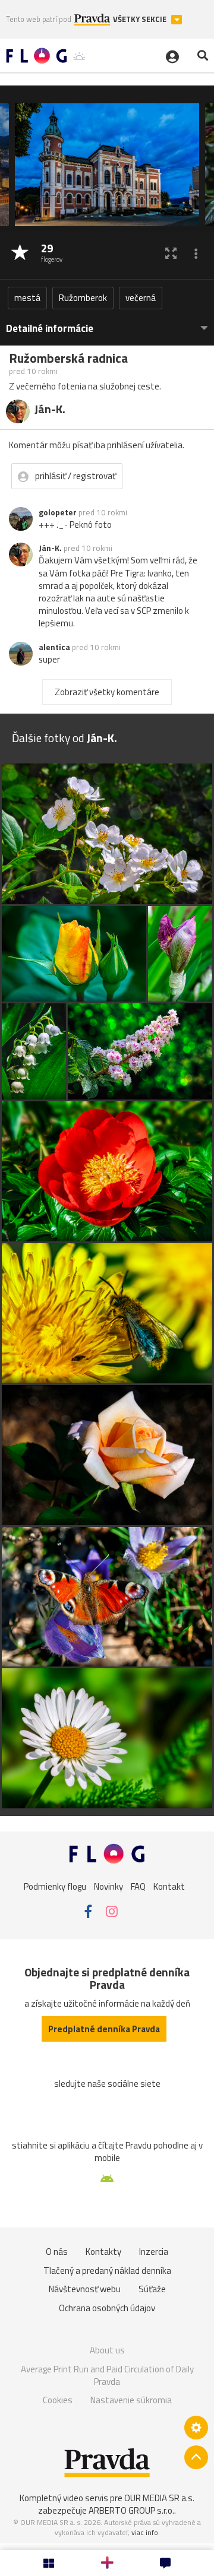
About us (107, 2350)
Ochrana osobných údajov (107, 2308)
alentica (54, 647)
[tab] (107, 323)
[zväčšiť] (171, 253)
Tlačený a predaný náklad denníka (107, 2271)
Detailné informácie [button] (50, 329)
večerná (141, 298)
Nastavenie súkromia (131, 2400)
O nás (57, 2252)
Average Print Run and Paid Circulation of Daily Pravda (107, 2376)
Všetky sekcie (141, 19)
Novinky (108, 1886)
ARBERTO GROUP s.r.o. (131, 2510)
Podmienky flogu (55, 1886)
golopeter (58, 512)
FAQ (138, 1886)
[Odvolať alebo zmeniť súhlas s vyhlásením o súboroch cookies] (196, 2428)
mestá (27, 298)
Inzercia (154, 2252)
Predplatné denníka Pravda (104, 2029)
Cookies (58, 2400)
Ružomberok (83, 298)
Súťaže (152, 2289)
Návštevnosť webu (85, 2289)
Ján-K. (50, 548)
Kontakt (169, 1886)
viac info (145, 2532)
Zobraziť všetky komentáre (107, 692)
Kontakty (103, 2252)
